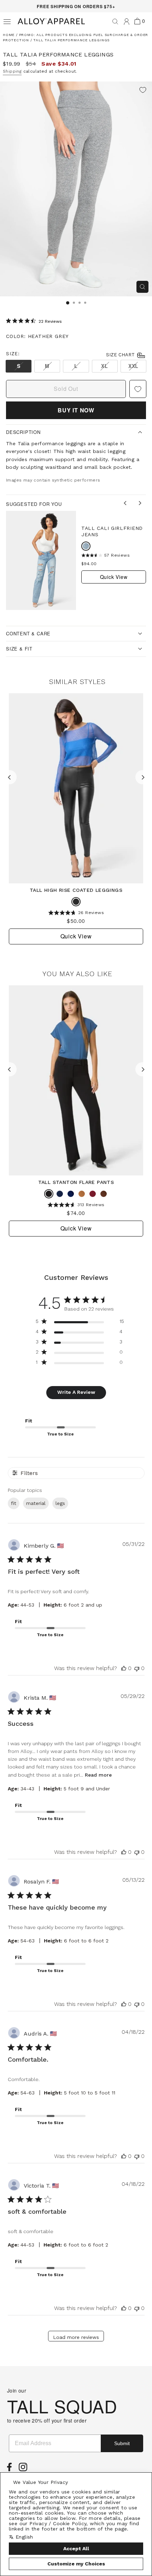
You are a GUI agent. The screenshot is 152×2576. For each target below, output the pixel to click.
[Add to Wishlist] (143, 91)
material (36, 1503)
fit (14, 1503)
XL (104, 366)
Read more (98, 1775)
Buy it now (76, 410)
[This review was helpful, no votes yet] (124, 1668)
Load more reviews (76, 2337)
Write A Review (76, 1392)
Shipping (12, 71)
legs (60, 1503)
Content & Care (28, 633)
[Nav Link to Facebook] (11, 2469)
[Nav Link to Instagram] (25, 2469)
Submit (122, 2443)
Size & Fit (19, 649)
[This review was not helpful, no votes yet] (137, 1668)
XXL (133, 366)
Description (23, 432)
